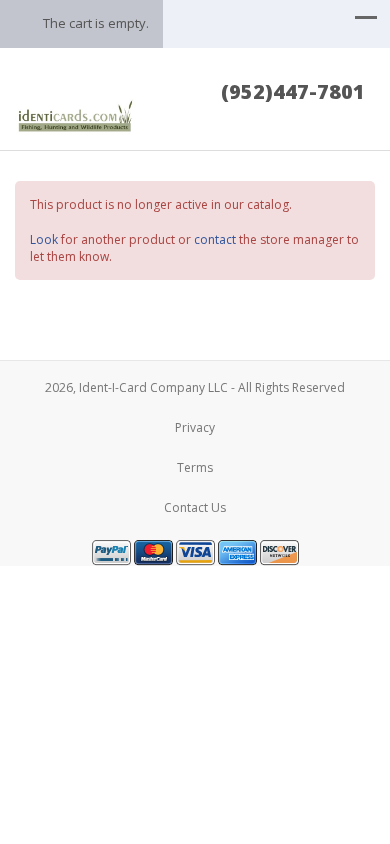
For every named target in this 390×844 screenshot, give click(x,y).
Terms (195, 467)
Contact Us (195, 507)
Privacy (195, 427)
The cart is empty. (96, 23)
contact (215, 239)
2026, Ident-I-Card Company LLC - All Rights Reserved (195, 387)
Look (44, 239)
